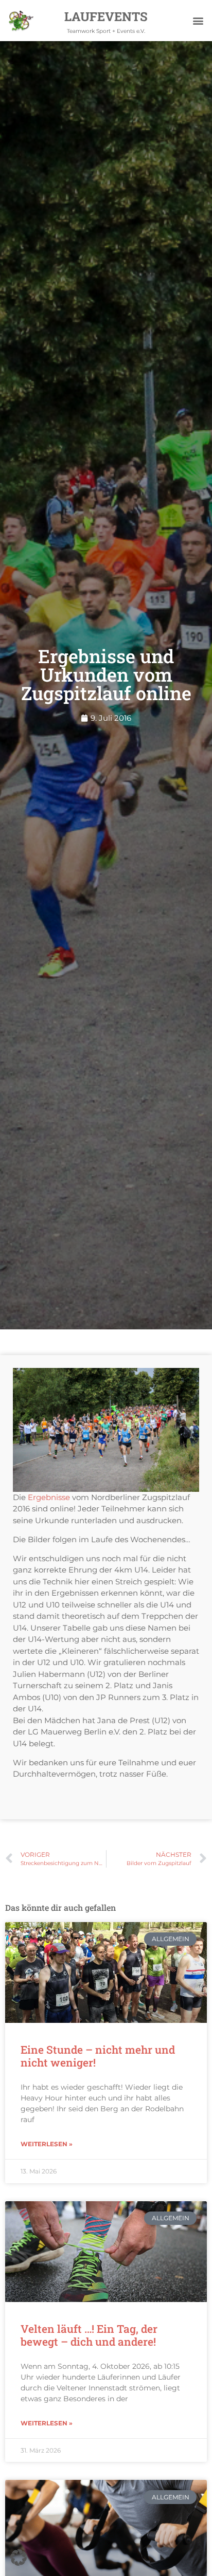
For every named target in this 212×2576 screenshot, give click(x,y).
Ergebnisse (49, 1497)
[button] (198, 21)
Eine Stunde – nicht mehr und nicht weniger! (98, 2056)
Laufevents (106, 16)
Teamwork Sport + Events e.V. (106, 31)
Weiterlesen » (47, 2144)
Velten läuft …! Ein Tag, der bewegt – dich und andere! (89, 2335)
